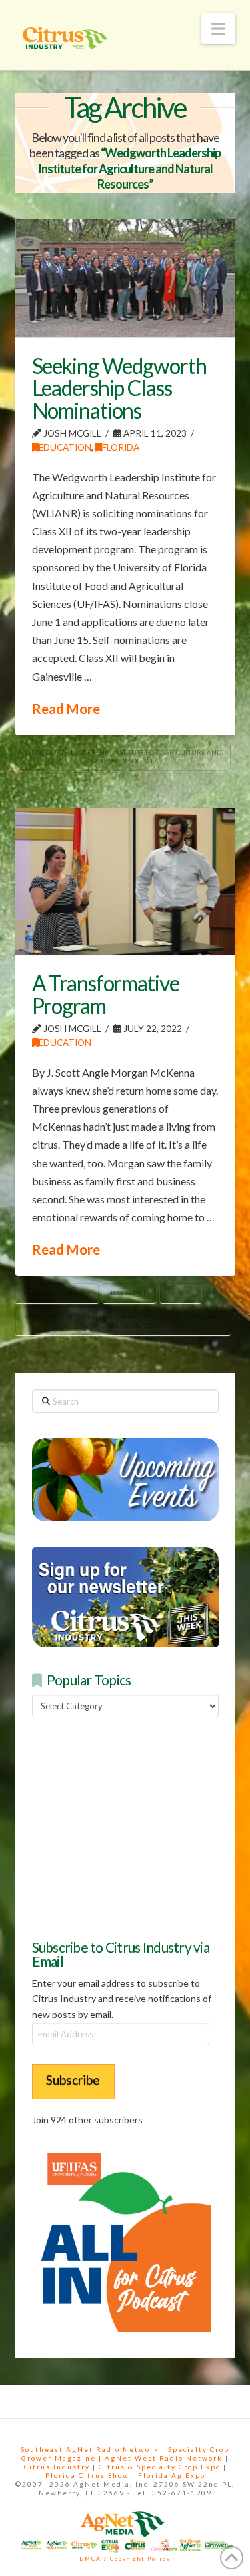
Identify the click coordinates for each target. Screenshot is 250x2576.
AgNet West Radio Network (164, 2458)
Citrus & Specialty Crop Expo (160, 2467)
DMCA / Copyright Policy (125, 2559)
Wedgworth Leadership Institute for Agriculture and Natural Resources (123, 756)
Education (65, 447)
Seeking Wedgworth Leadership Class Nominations (119, 388)
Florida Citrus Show (87, 2475)
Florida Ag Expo (172, 2475)
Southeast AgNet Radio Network (90, 2449)
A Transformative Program (106, 994)
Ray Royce (129, 1293)
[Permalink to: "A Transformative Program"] (125, 881)
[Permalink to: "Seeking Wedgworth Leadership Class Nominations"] (125, 278)
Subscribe (73, 2080)
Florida (121, 447)
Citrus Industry (57, 2467)
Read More (66, 709)
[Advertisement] (132, 1827)
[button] (218, 29)
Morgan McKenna (57, 1293)
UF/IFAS (180, 1293)
